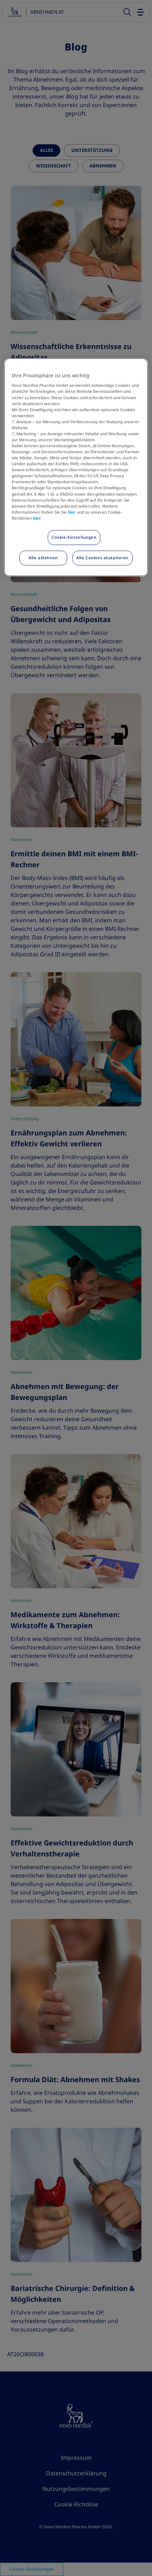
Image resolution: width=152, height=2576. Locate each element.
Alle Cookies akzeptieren (103, 557)
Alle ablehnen (43, 557)
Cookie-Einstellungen (74, 537)
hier (72, 512)
